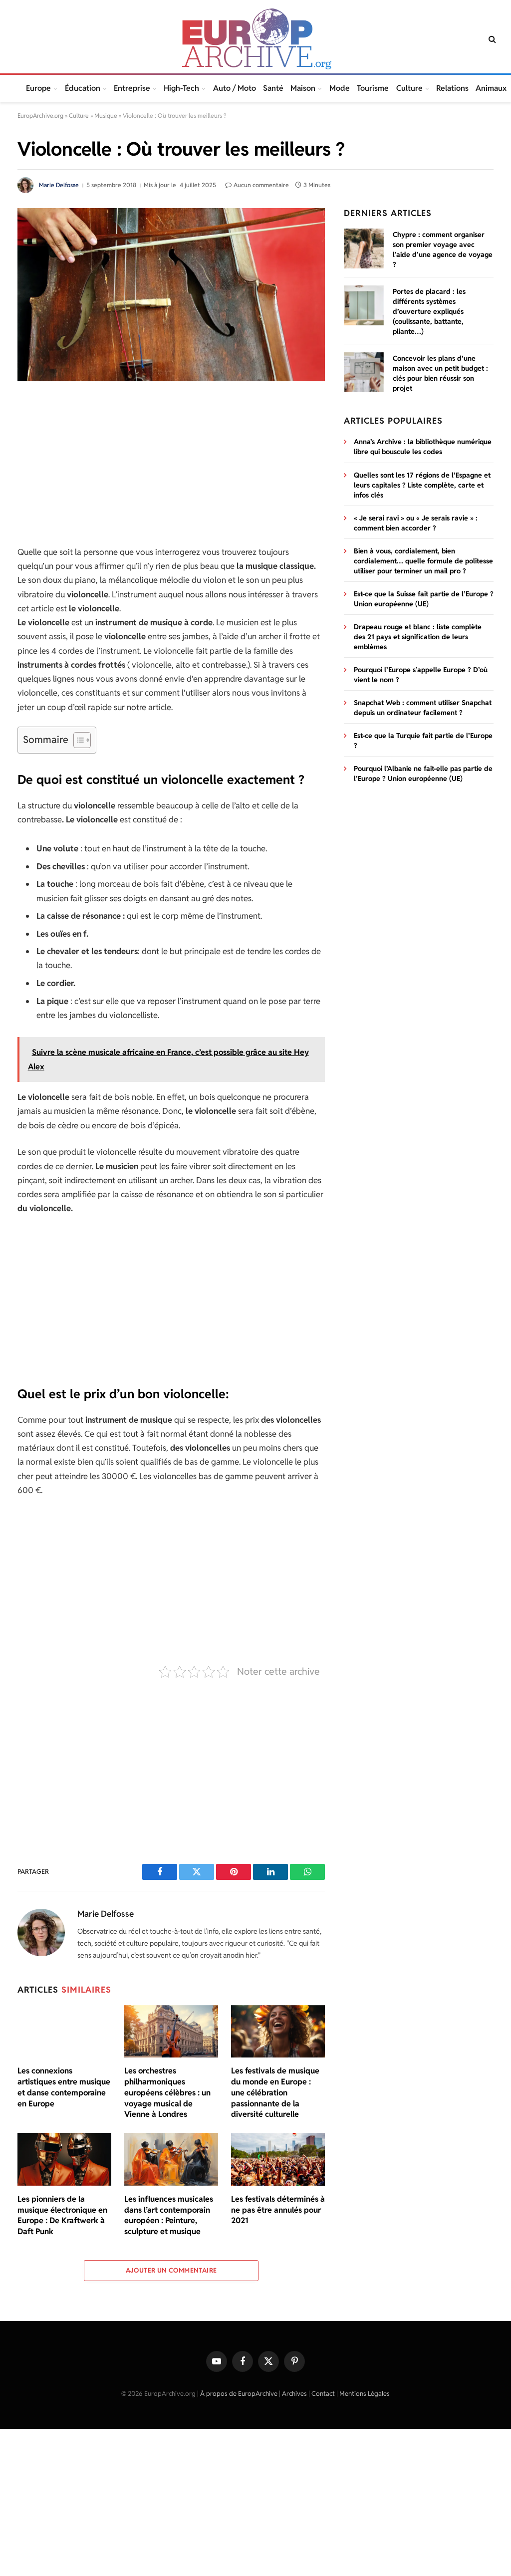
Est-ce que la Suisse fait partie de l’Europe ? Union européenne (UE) (424, 599)
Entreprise (132, 88)
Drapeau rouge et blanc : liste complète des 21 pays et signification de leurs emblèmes (418, 637)
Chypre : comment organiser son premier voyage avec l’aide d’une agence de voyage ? (443, 250)
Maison (303, 88)
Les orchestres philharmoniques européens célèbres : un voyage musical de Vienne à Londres (167, 2092)
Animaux (491, 88)
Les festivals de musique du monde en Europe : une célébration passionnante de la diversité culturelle (275, 2092)
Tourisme (373, 88)
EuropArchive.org (40, 116)
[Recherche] (491, 39)
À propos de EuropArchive (239, 2394)
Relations (452, 88)
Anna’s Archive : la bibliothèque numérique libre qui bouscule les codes (423, 447)
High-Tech (181, 88)
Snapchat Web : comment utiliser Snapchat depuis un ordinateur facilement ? (423, 708)
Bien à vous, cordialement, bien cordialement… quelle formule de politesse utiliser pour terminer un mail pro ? (423, 561)
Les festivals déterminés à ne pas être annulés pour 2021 (278, 2210)
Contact (323, 2394)
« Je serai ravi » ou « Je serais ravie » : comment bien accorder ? (416, 523)
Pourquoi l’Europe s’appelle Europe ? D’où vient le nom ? (421, 675)
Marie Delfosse (59, 185)
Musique (106, 116)
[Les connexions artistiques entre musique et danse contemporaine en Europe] (64, 2032)
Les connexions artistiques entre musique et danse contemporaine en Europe (64, 2087)
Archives (294, 2394)
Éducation (83, 88)
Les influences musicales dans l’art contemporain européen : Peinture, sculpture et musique (169, 2215)
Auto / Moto (235, 88)
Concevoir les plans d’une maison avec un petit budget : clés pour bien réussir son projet (440, 373)
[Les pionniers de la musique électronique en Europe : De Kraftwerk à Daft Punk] (64, 2159)
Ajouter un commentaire (171, 2270)
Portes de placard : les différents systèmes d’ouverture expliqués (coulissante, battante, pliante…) (429, 311)
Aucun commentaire (261, 185)
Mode (340, 88)
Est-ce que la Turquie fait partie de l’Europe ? (423, 741)
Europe (38, 88)
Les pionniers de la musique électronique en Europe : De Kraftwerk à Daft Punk (62, 2215)
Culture (409, 88)
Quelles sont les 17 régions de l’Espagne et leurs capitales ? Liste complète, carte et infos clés (422, 485)
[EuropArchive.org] (255, 39)
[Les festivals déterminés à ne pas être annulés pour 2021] (278, 2159)
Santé (273, 88)
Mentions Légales (365, 2394)
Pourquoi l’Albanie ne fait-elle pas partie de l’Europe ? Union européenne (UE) (423, 773)
